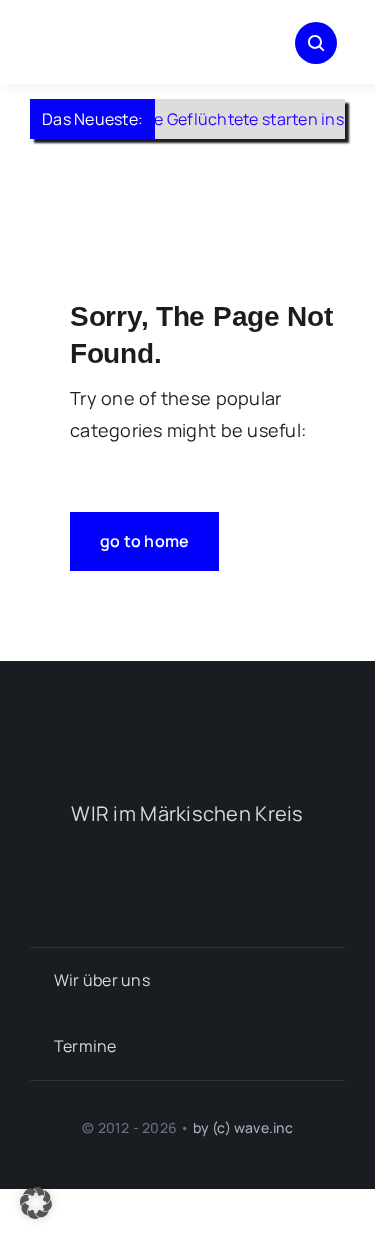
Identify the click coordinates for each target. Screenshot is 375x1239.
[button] (36, 1203)
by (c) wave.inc (243, 1127)
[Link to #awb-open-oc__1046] (316, 43)
